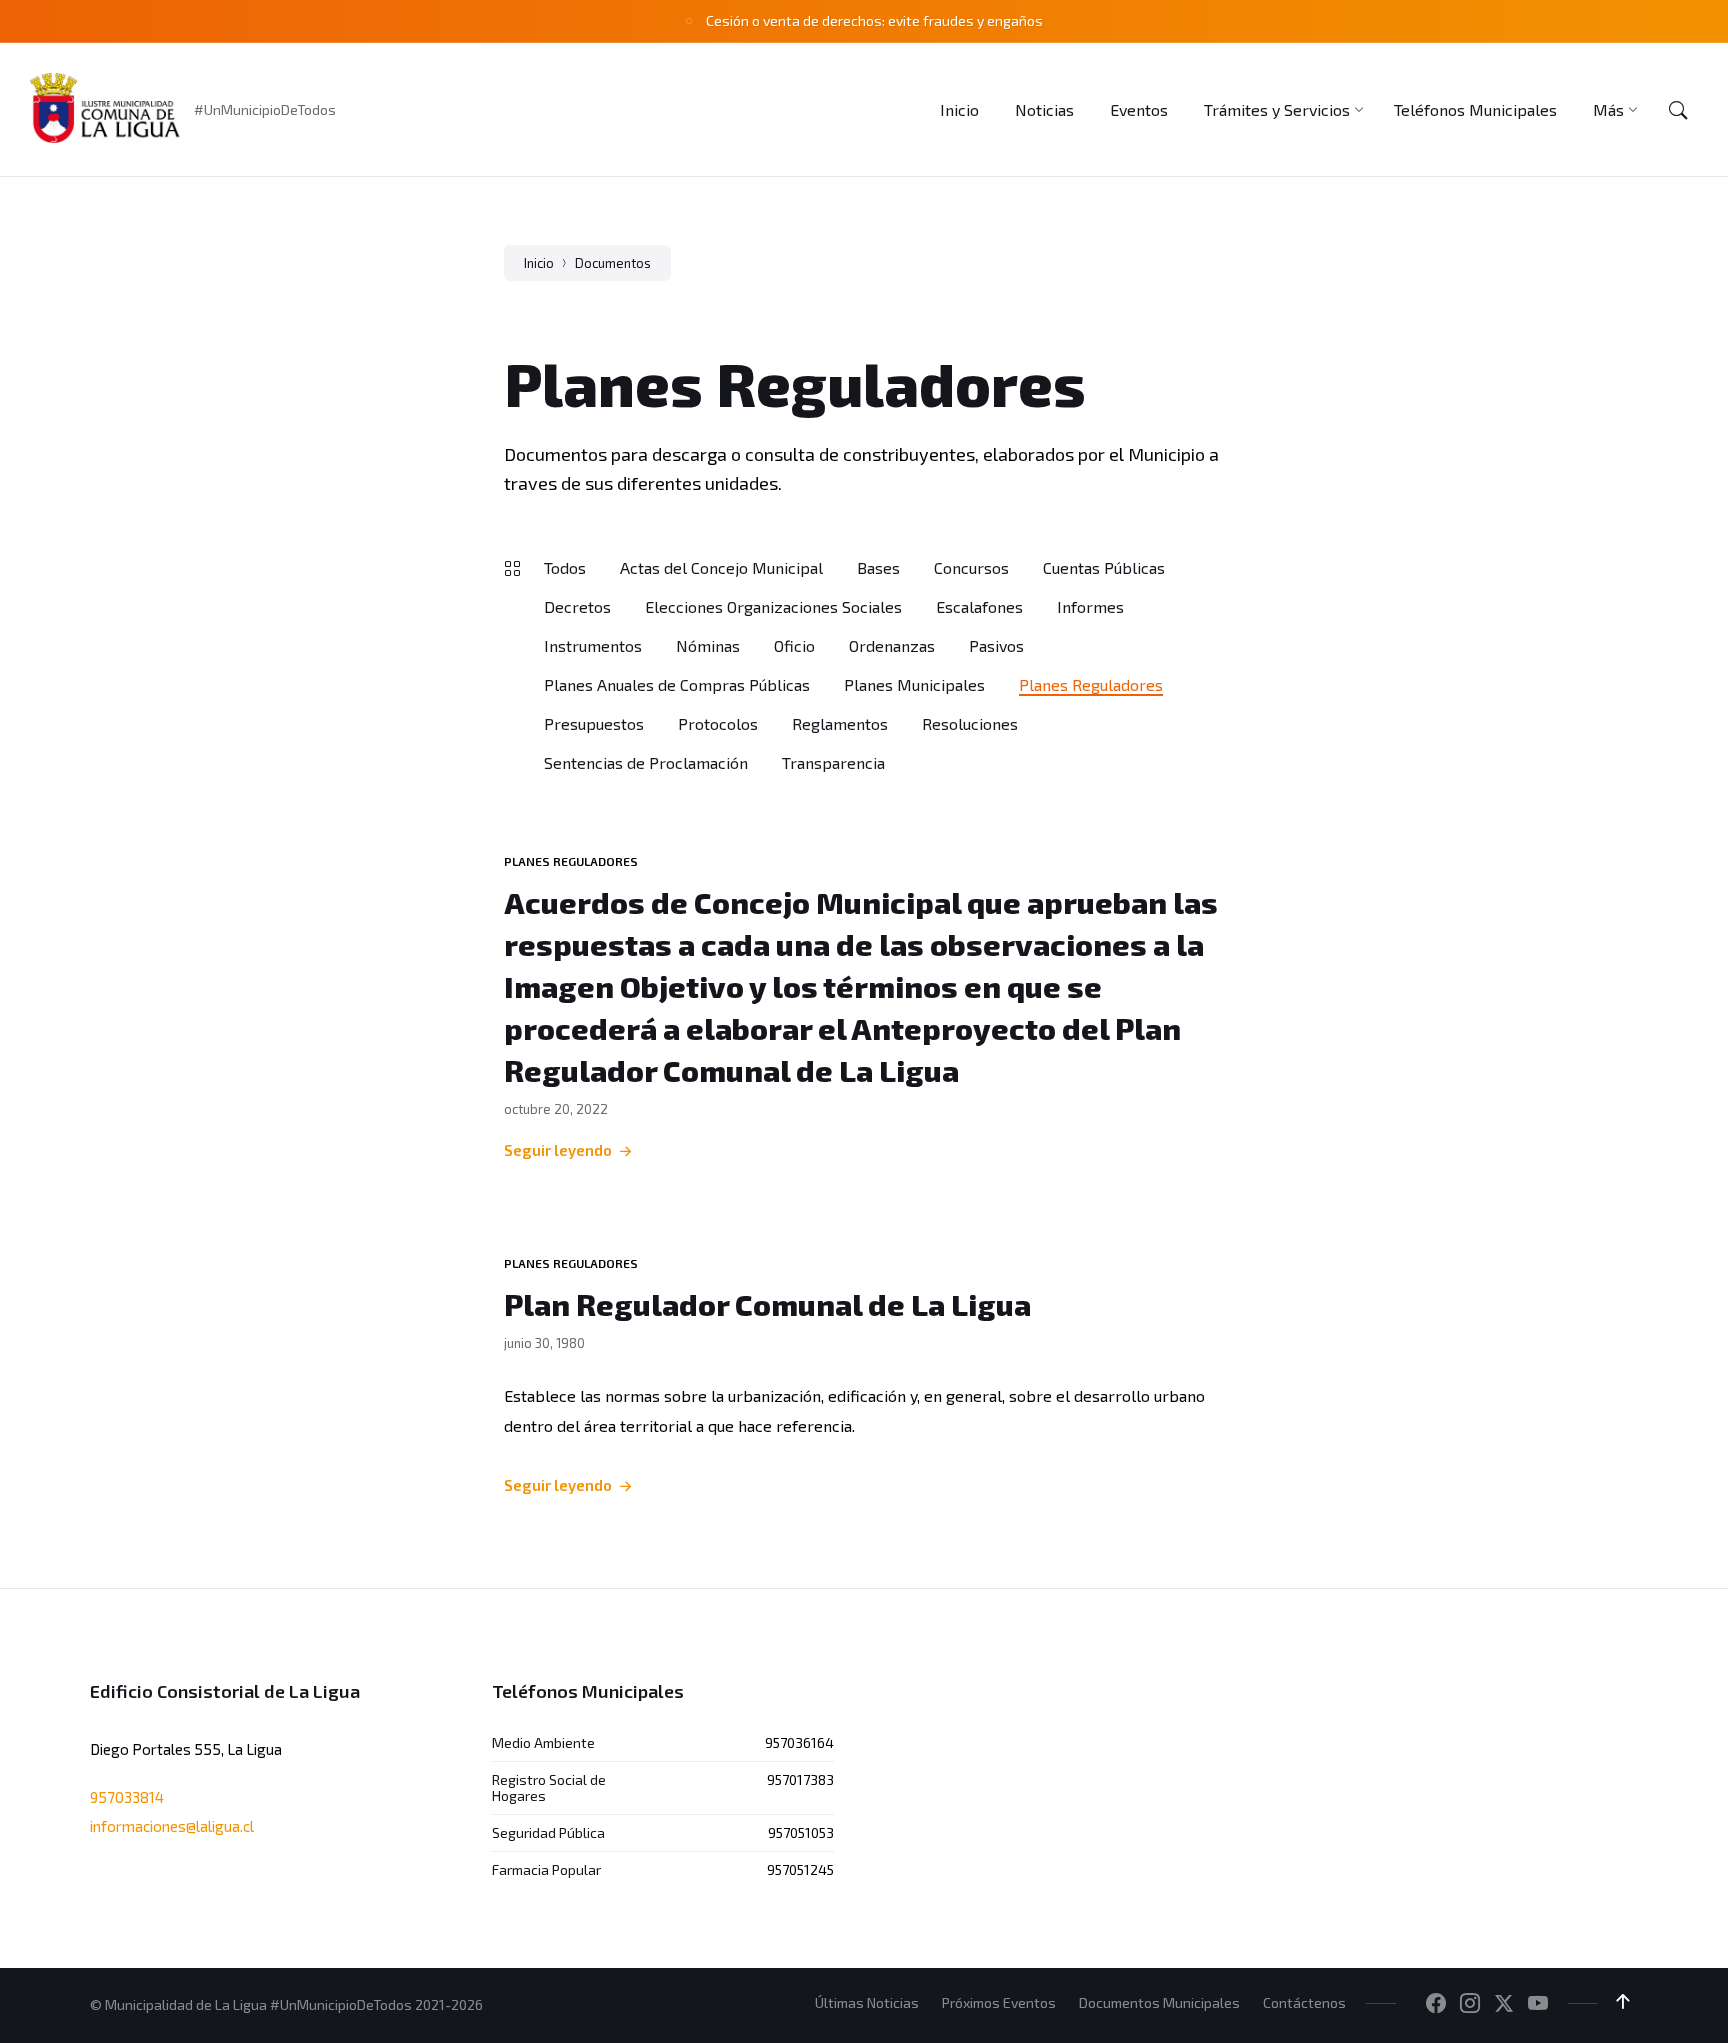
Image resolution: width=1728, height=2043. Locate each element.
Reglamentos (840, 723)
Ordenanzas (892, 645)
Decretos (577, 606)
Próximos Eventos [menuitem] (999, 2002)
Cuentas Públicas (1104, 567)
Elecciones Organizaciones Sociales (773, 606)
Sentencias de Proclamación (646, 762)
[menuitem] (959, 109)
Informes (1090, 606)
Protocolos (718, 723)
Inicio (539, 263)
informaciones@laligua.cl (172, 1826)
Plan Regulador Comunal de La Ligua (767, 1304)
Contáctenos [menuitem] (1304, 2002)
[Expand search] (1678, 110)
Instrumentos (593, 645)
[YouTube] (1538, 2004)
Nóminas (708, 645)
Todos (565, 567)
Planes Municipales (914, 684)
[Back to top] (1623, 2002)
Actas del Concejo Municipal (721, 567)
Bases (878, 567)
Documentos (613, 263)
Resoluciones (970, 723)
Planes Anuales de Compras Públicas (677, 684)
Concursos (971, 567)
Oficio (794, 645)
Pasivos (996, 645)
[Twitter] (1504, 2004)
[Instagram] (1470, 2004)
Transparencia (833, 762)
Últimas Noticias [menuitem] (867, 2002)
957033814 (127, 1797)
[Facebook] (1436, 2004)
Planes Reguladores (1091, 684)
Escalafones (979, 606)
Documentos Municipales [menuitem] (1159, 2002)
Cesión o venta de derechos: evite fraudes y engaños (874, 20)
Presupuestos (594, 723)
